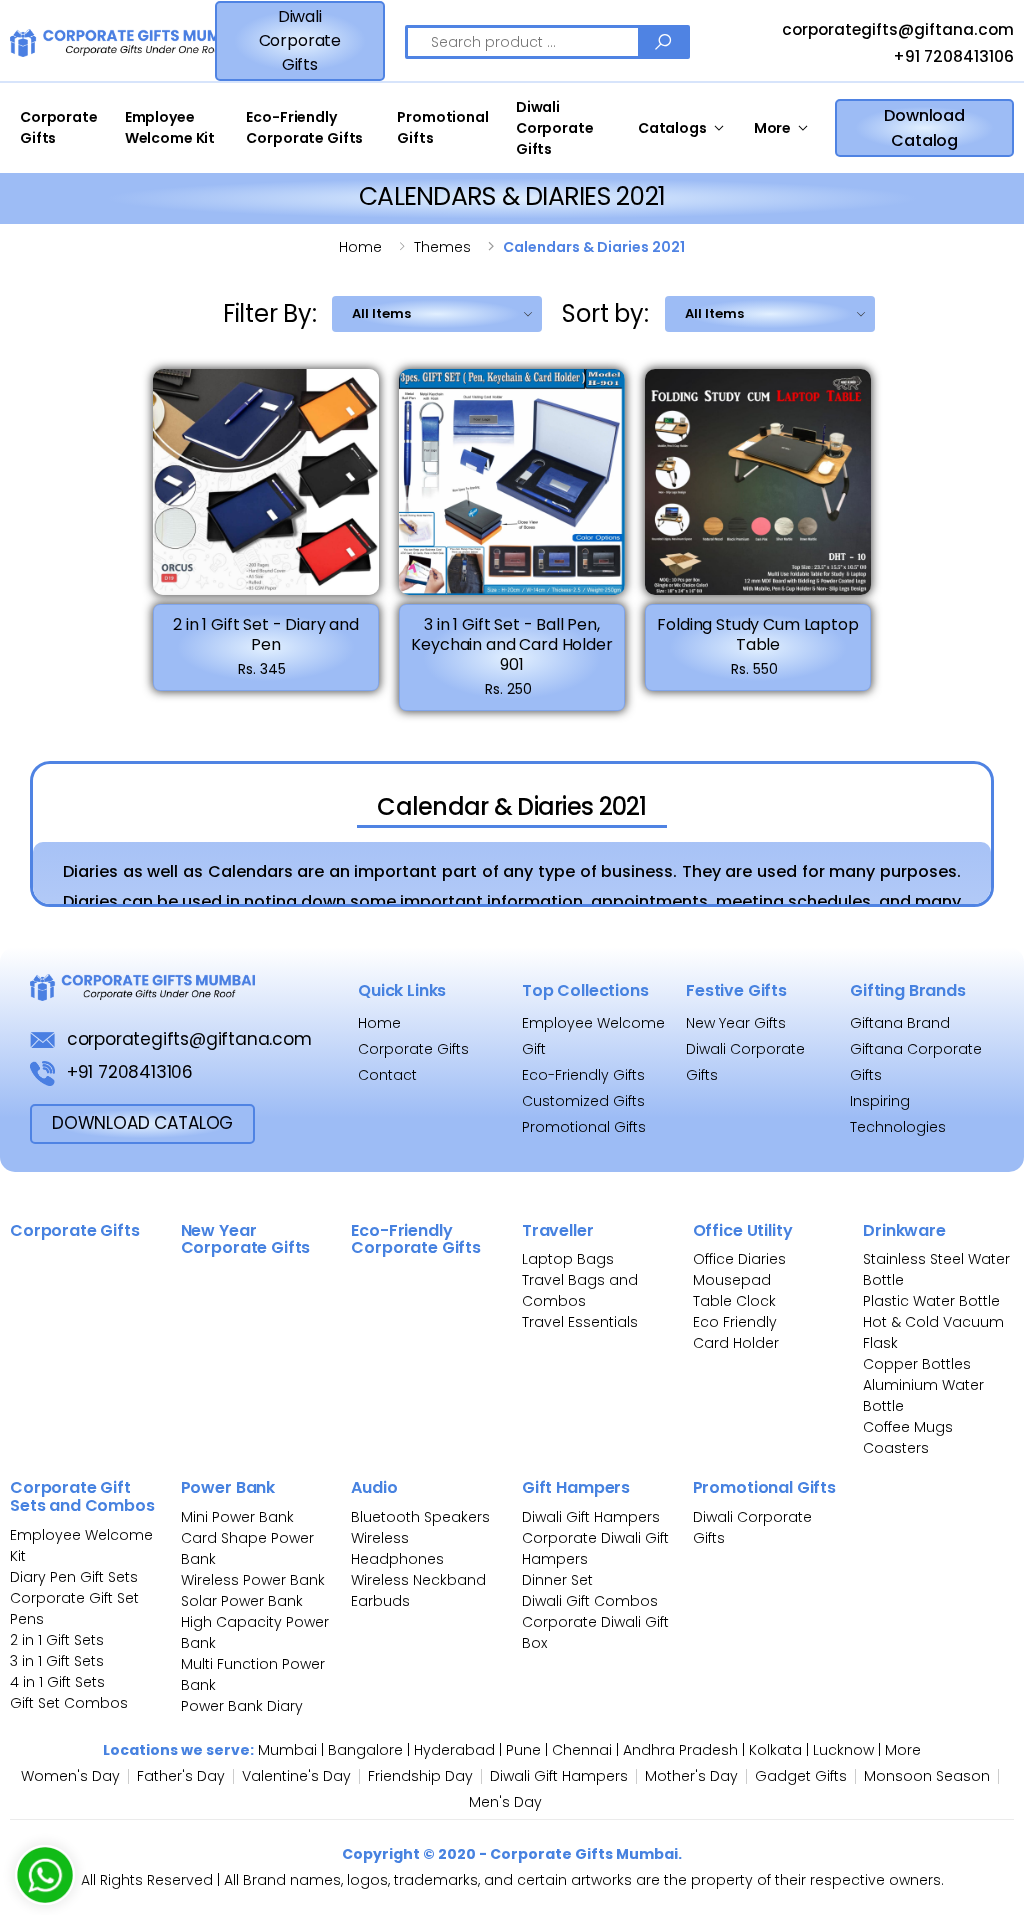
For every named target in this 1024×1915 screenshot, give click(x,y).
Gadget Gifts (801, 1776)
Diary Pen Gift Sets (74, 1577)
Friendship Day (420, 1776)
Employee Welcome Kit (170, 127)
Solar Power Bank (242, 1601)
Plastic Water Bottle (931, 1301)
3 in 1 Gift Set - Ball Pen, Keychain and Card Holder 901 (511, 644)
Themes (442, 247)
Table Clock (734, 1301)
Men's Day (505, 1802)
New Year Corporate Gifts (246, 1239)
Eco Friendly (735, 1322)
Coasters (896, 1448)
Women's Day (70, 1776)
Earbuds (380, 1601)
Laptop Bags (568, 1259)
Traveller (558, 1230)
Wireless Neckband (418, 1580)
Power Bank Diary (242, 1706)
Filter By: (270, 313)
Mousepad (732, 1280)
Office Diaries (739, 1259)
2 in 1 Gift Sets (57, 1640)
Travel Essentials (580, 1322)
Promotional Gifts (442, 127)
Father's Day (181, 1776)
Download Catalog (924, 128)
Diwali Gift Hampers (591, 1517)
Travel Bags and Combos (580, 1290)
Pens (27, 1619)
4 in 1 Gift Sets (57, 1682)
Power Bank (228, 1487)
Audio (374, 1487)
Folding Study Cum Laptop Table (757, 634)
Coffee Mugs (908, 1427)
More (772, 128)
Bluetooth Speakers (420, 1517)
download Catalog (142, 1123)
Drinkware (904, 1230)
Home (360, 247)
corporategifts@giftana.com (896, 30)
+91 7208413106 (951, 56)
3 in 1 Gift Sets (57, 1661)
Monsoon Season (927, 1776)
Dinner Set (557, 1580)
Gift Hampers (576, 1487)
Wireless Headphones (397, 1548)
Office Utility (743, 1230)
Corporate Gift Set (74, 1598)
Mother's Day (691, 1776)
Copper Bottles (917, 1364)
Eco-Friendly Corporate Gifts (304, 127)
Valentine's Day (296, 1776)
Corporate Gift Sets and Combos (82, 1496)
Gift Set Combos (69, 1703)
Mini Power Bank (237, 1517)
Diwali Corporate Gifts (300, 40)
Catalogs (672, 128)
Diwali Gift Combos (590, 1601)
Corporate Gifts (59, 127)
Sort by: (605, 313)
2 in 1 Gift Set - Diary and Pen (266, 634)
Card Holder (736, 1343)
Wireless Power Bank (253, 1580)
